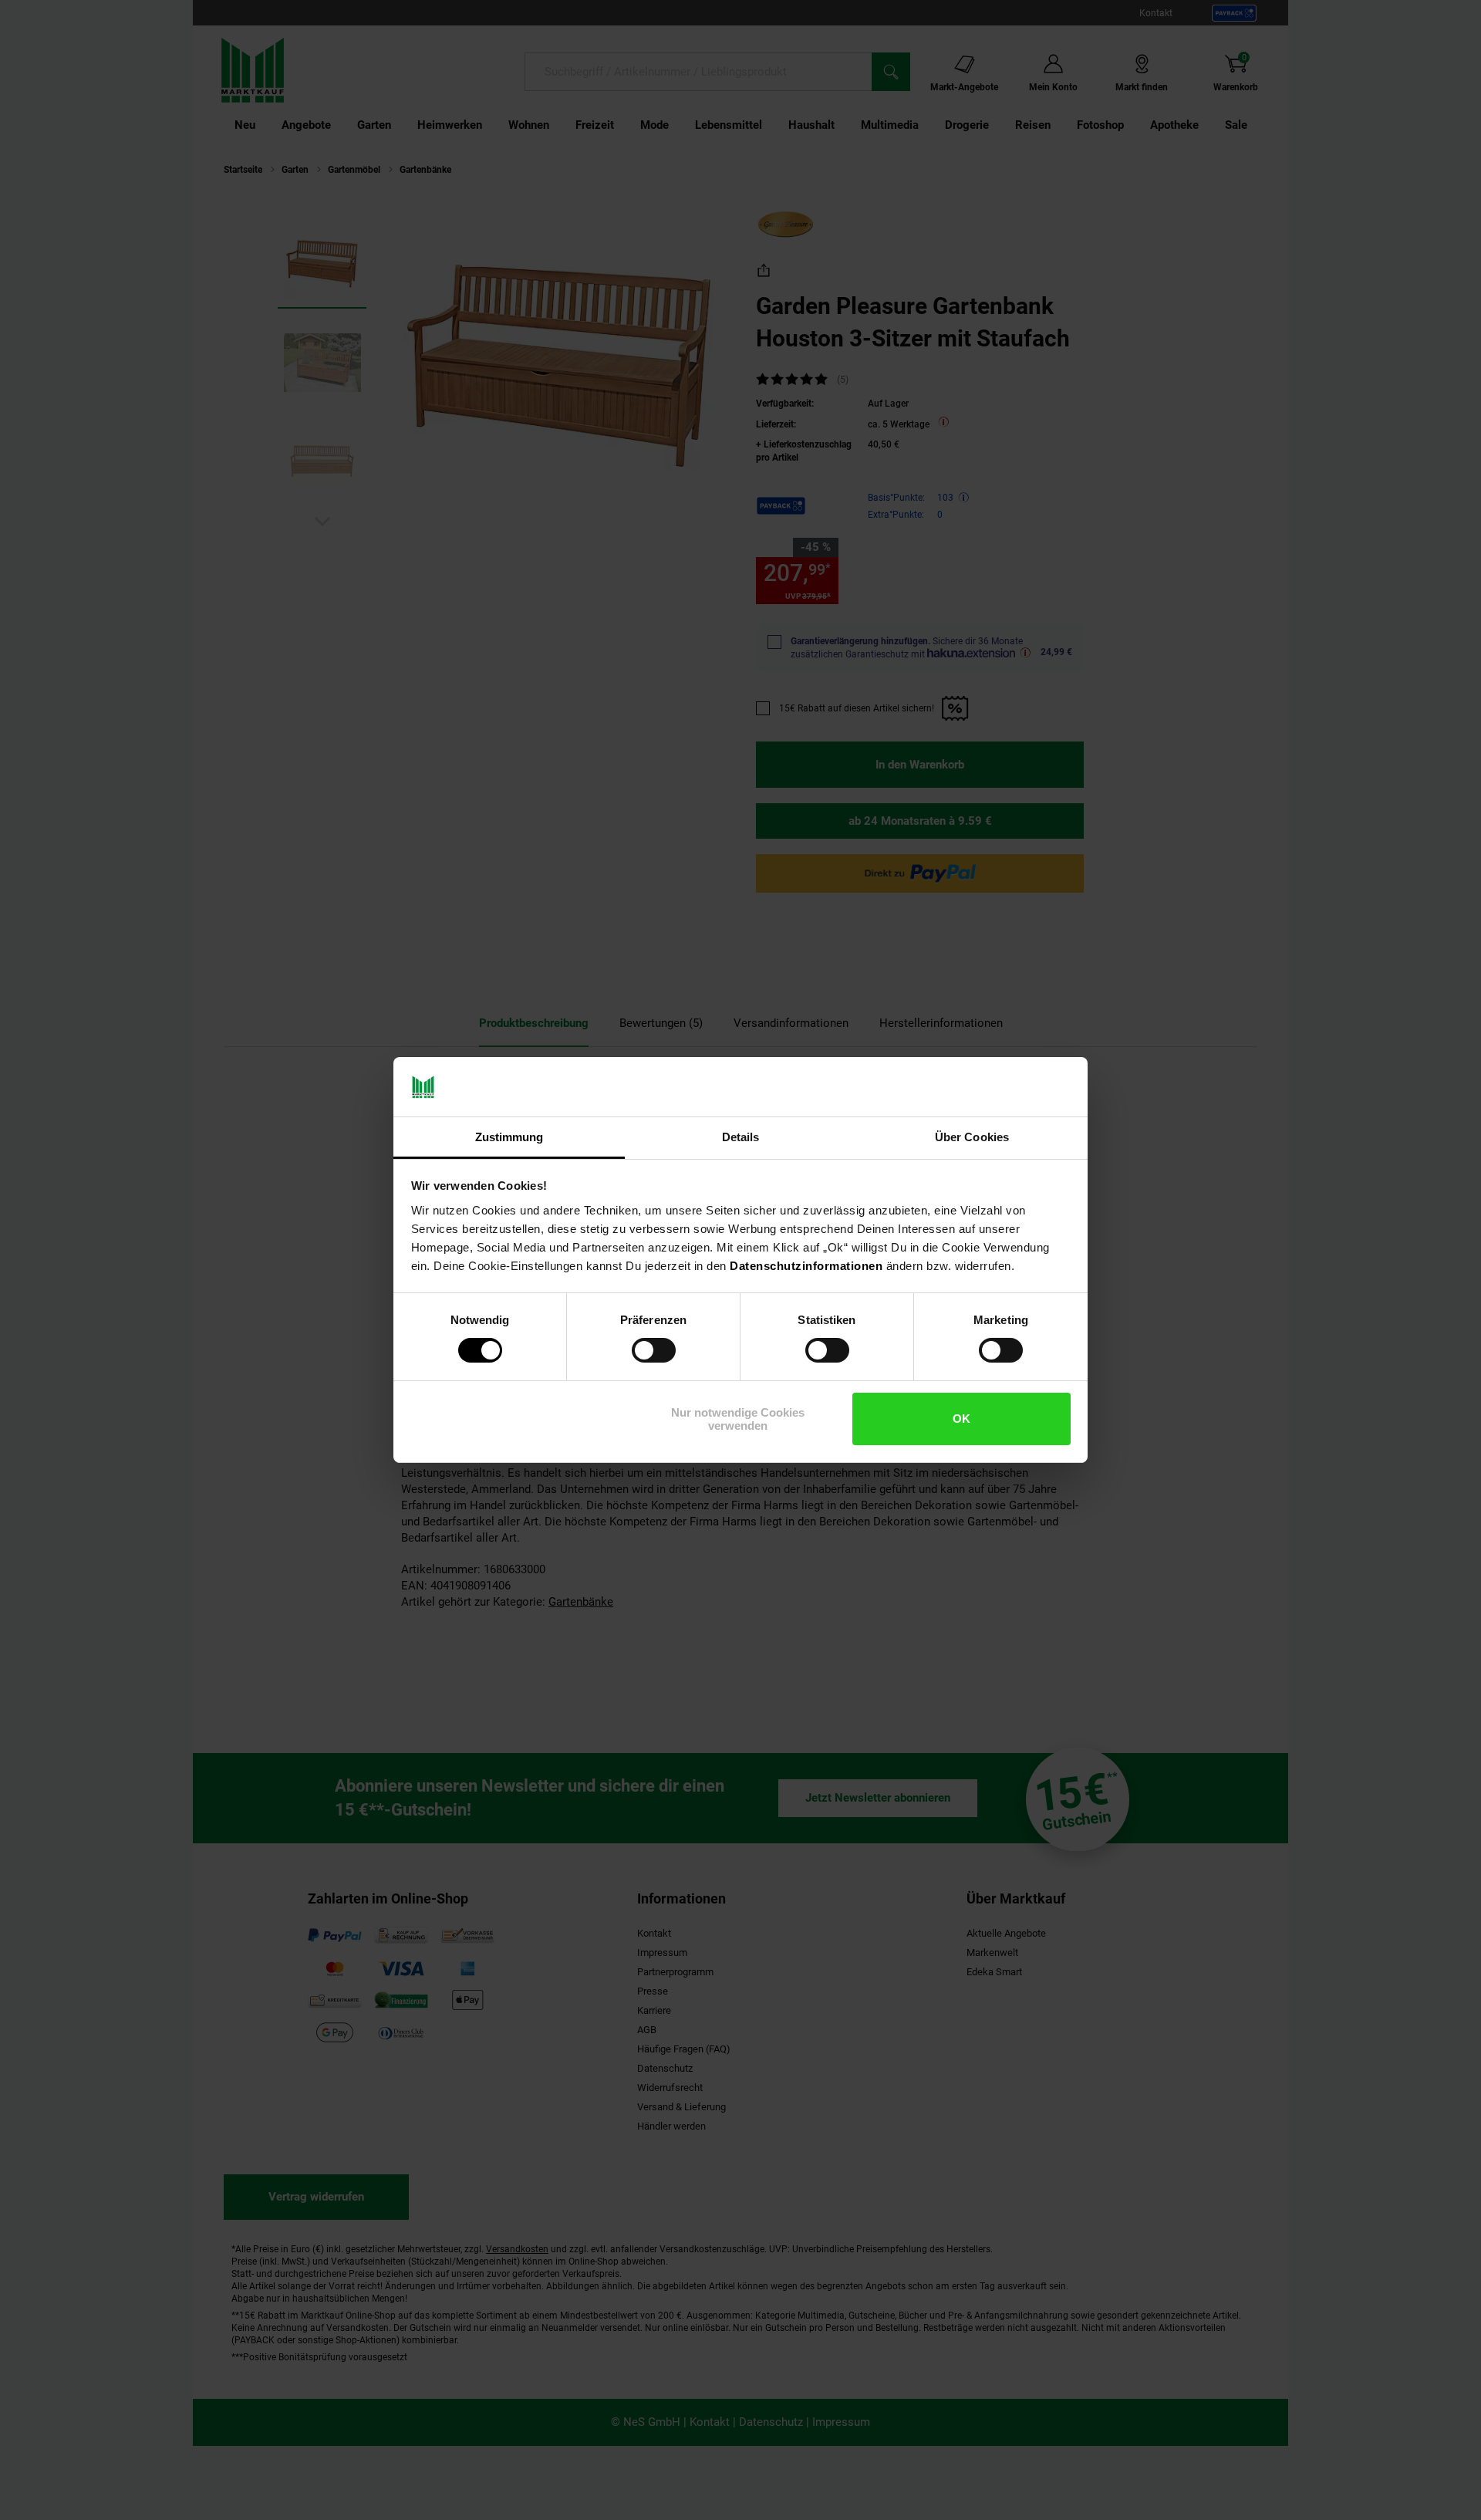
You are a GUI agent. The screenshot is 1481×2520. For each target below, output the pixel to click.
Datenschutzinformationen (806, 1266)
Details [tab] (741, 1137)
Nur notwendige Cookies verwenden (738, 1419)
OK (961, 1419)
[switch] (654, 1350)
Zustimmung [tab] (509, 1137)
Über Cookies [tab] (972, 1137)
